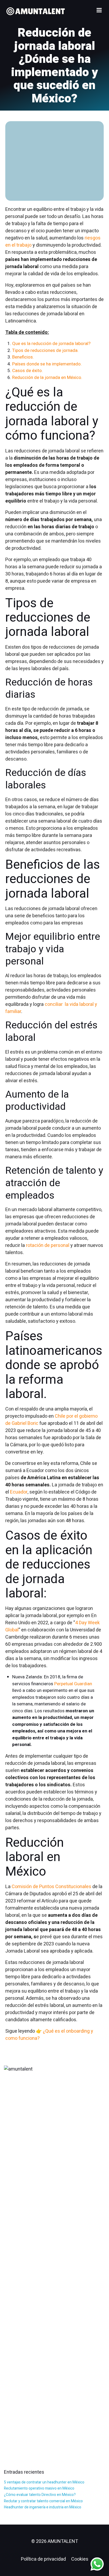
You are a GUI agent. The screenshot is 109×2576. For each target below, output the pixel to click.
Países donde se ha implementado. (47, 364)
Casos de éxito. (28, 371)
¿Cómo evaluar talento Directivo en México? (40, 2495)
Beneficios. (23, 357)
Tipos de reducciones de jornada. (45, 350)
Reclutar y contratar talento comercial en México (43, 2501)
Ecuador (19, 1492)
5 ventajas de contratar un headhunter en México (44, 2482)
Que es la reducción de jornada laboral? (51, 344)
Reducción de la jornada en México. (47, 377)
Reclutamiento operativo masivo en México (39, 2488)
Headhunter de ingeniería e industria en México (43, 2507)
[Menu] (99, 10)
